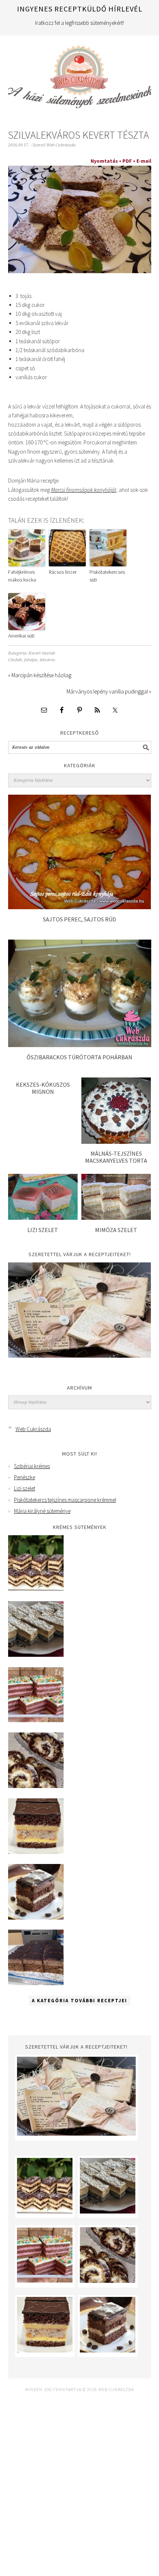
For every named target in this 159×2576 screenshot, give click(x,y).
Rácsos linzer (63, 572)
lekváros (47, 660)
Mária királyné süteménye (42, 1511)
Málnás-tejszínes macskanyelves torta (116, 1157)
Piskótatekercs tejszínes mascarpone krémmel (65, 1500)
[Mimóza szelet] (116, 1218)
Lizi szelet (43, 1230)
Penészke (25, 1477)
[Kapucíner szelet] (36, 1918)
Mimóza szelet (116, 1230)
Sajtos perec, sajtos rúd (79, 919)
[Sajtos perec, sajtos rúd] (80, 907)
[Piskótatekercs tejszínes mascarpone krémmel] (36, 1786)
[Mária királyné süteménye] (36, 1852)
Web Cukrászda (80, 73)
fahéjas (31, 660)
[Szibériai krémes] (36, 1589)
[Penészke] (36, 1655)
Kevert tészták (42, 653)
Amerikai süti (21, 636)
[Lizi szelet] (43, 1218)
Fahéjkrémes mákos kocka (22, 576)
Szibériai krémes (32, 1466)
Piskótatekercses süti (107, 576)
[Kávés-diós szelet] (36, 1983)
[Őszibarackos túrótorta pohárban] (80, 1045)
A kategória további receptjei (79, 2001)
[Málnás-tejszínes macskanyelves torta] (116, 1142)
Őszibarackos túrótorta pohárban (79, 1057)
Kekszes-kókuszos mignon (43, 1088)
